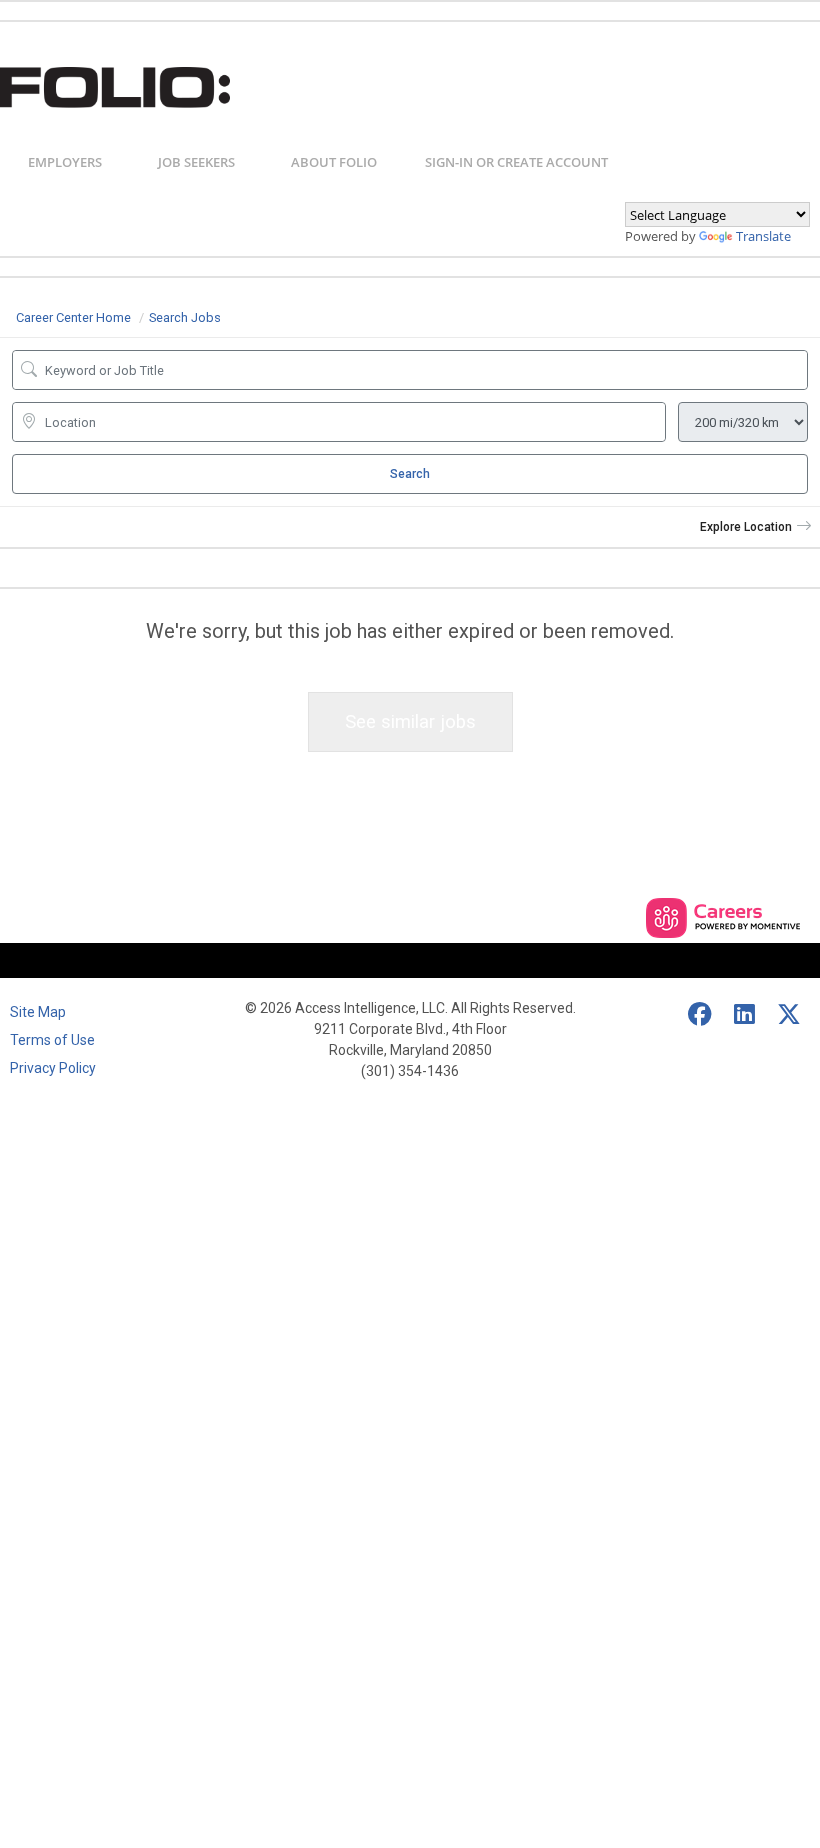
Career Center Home (73, 317)
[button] (756, 527)
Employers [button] (65, 162)
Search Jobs (185, 317)
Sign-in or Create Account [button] (516, 162)
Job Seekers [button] (196, 162)
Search (410, 474)
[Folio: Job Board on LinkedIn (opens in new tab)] (745, 1015)
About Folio (334, 162)
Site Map (38, 1012)
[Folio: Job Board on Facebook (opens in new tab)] (701, 1015)
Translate (763, 236)
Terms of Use (52, 1040)
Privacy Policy (53, 1068)
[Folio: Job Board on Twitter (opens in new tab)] (790, 1015)
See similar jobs (410, 721)
